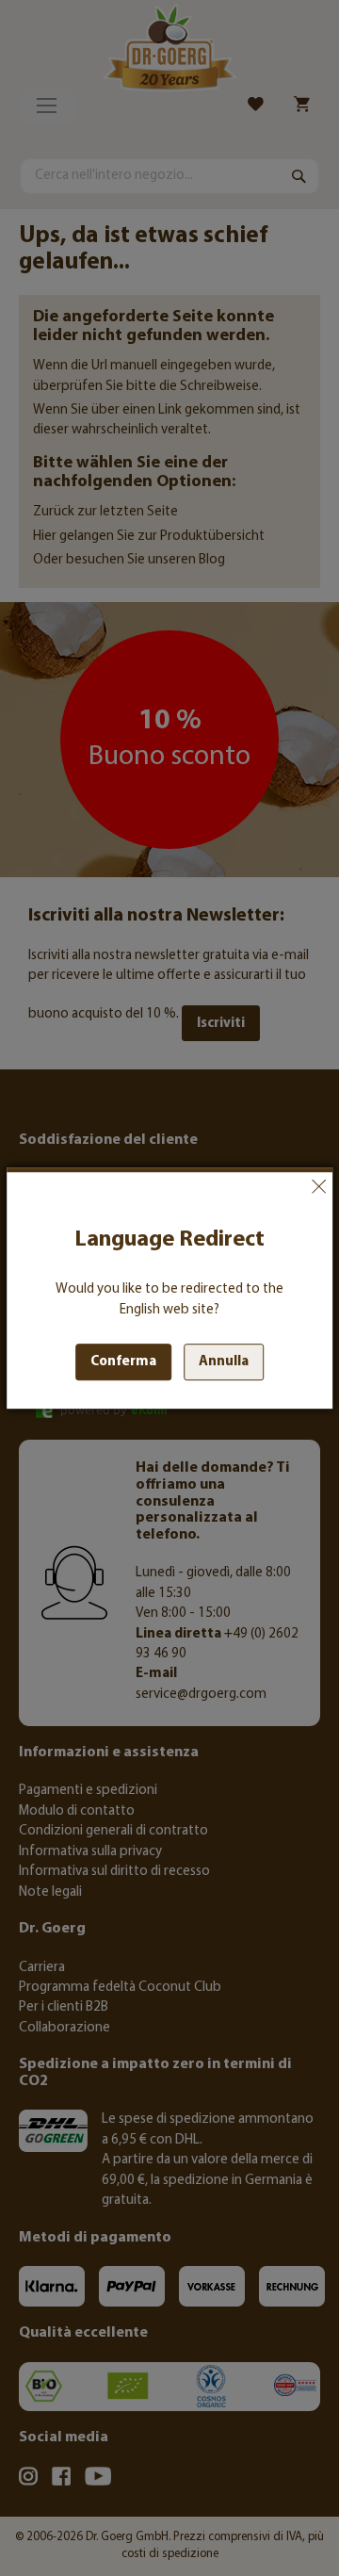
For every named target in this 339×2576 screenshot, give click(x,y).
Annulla (318, 1186)
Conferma (123, 1362)
